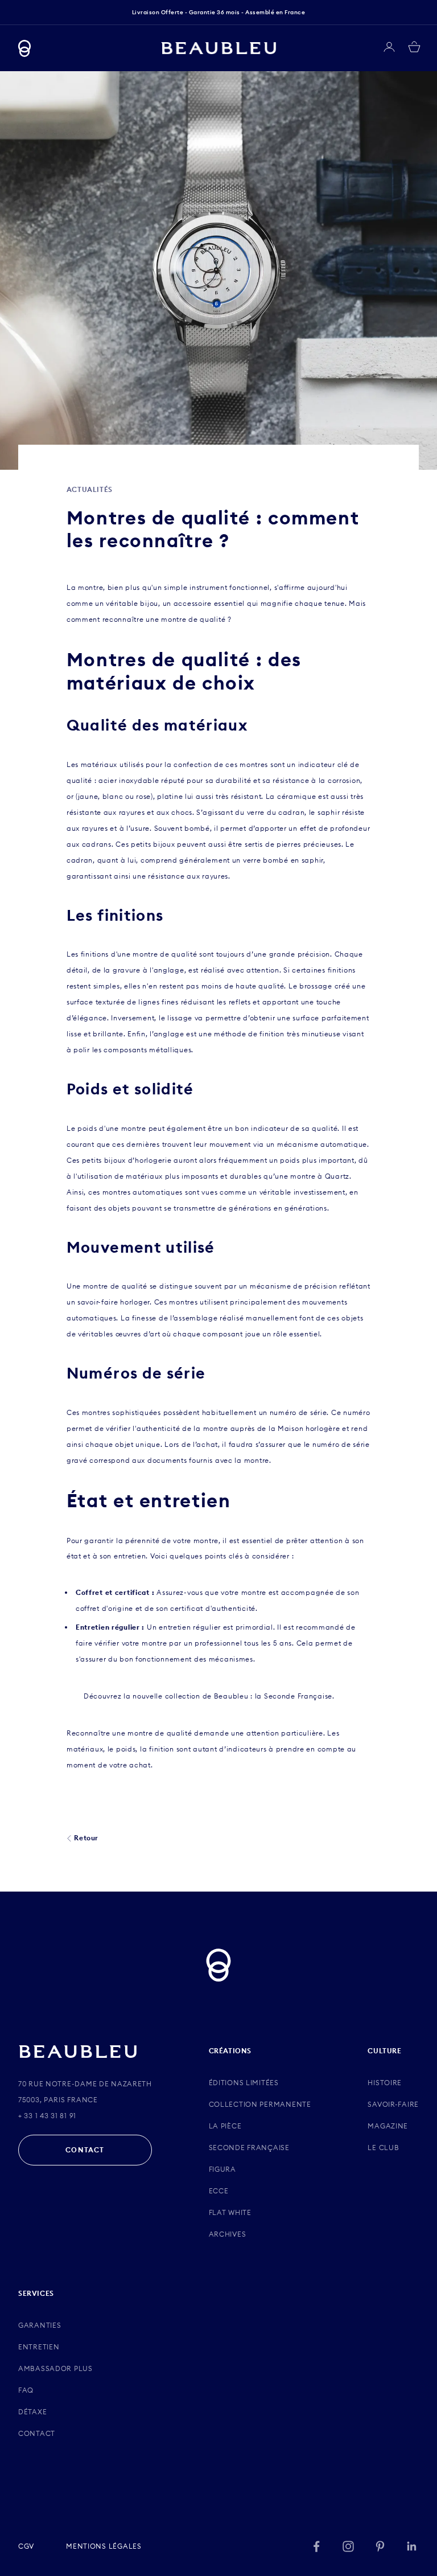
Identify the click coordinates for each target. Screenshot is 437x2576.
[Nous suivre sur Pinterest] (380, 2546)
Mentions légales (104, 2546)
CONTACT (85, 2150)
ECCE (219, 2191)
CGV (26, 2546)
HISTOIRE (385, 2083)
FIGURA (222, 2169)
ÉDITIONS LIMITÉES (244, 2083)
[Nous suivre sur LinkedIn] (412, 2546)
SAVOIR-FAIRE (393, 2104)
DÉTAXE (32, 2412)
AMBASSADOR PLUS (55, 2368)
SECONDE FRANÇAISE (249, 2148)
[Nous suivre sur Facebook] (316, 2546)
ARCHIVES (228, 2234)
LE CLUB (383, 2148)
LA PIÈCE (225, 2126)
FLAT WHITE (230, 2212)
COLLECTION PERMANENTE (260, 2104)
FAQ (26, 2390)
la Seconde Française (294, 1696)
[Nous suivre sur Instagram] (348, 2546)
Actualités (90, 489)
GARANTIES (40, 2325)
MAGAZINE (388, 2126)
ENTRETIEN (39, 2347)
